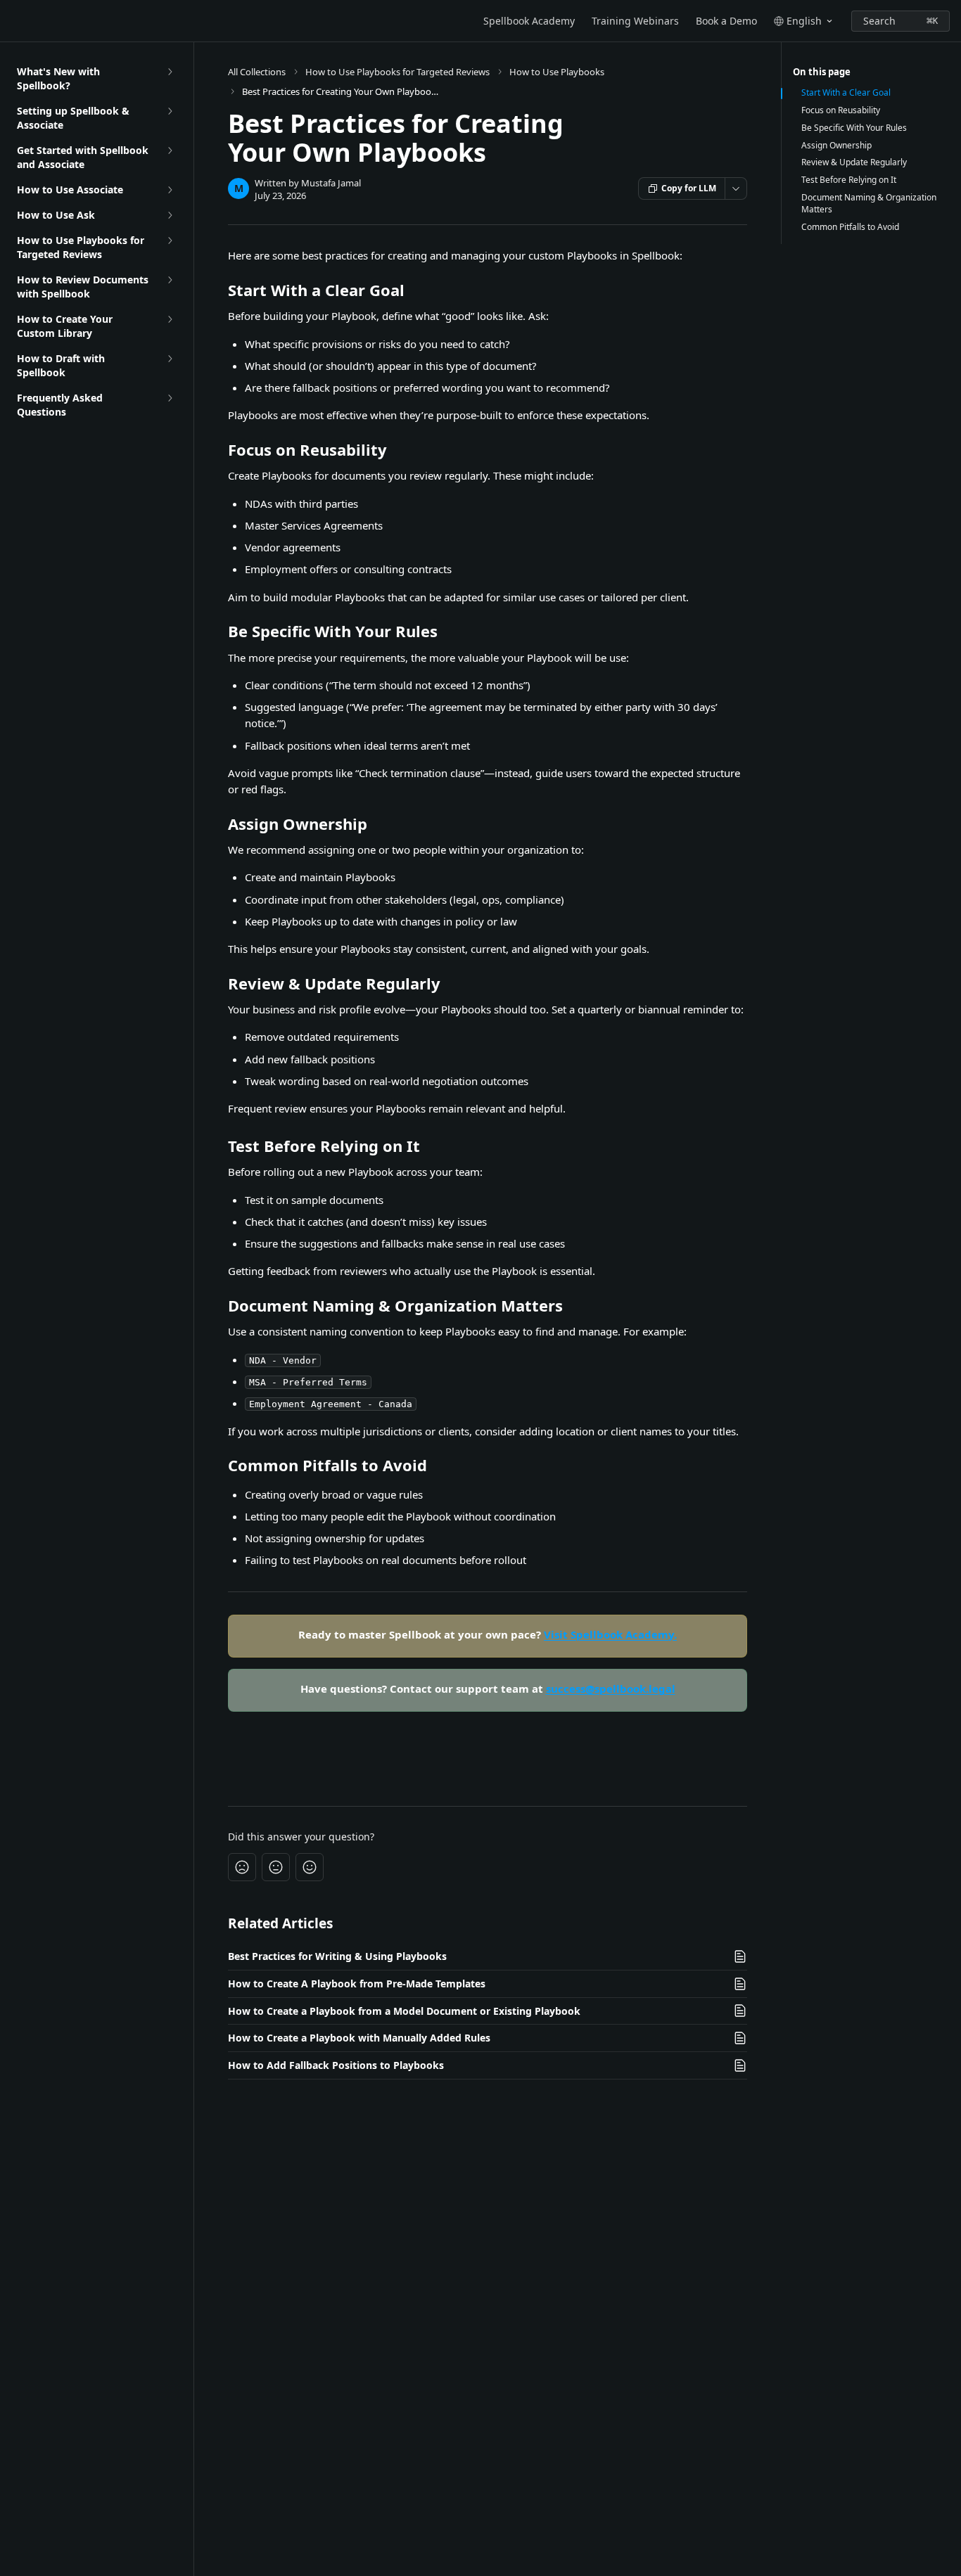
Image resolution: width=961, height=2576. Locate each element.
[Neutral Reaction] (276, 1867)
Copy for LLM (689, 188)
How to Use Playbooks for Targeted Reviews (397, 72)
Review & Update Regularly (854, 162)
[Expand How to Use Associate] (170, 190)
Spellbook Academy (529, 21)
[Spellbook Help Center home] (14, 21)
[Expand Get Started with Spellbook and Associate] (170, 150)
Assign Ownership (836, 146)
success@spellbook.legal (611, 1689)
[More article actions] (736, 188)
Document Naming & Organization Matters (869, 204)
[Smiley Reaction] (310, 1867)
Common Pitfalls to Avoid (850, 227)
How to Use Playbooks (557, 72)
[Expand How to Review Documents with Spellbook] (170, 280)
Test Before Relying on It (849, 180)
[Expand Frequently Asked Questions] (170, 398)
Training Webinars (635, 21)
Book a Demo (726, 21)
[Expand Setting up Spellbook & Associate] (170, 111)
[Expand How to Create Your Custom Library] (170, 319)
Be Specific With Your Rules (854, 128)
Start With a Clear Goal (846, 93)
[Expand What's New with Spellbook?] (170, 72)
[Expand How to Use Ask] (170, 215)
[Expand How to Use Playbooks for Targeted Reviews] (170, 241)
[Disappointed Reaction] (242, 1867)
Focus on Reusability (841, 110)
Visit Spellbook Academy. (610, 1634)
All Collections (257, 72)
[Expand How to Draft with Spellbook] (170, 359)
